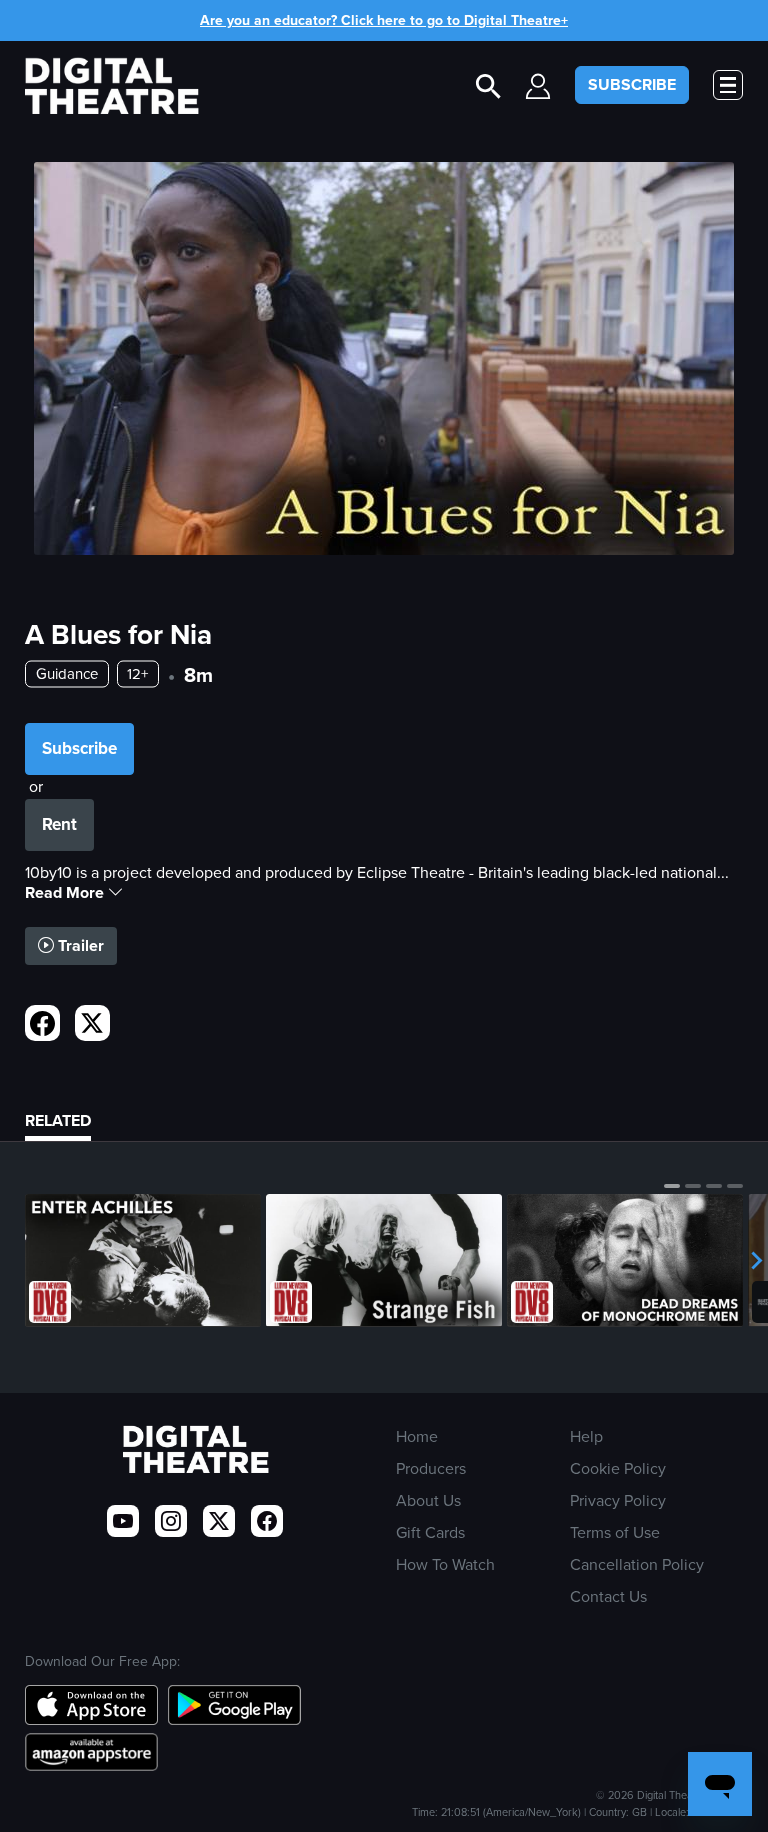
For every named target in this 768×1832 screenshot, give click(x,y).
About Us (428, 1500)
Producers (431, 1468)
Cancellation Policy (637, 1564)
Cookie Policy (618, 1468)
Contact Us (608, 1596)
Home (417, 1436)
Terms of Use (615, 1532)
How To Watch (445, 1564)
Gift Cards (430, 1532)
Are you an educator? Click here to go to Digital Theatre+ (384, 20)
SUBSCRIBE (632, 84)
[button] (672, 1186)
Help (586, 1436)
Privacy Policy (618, 1500)
